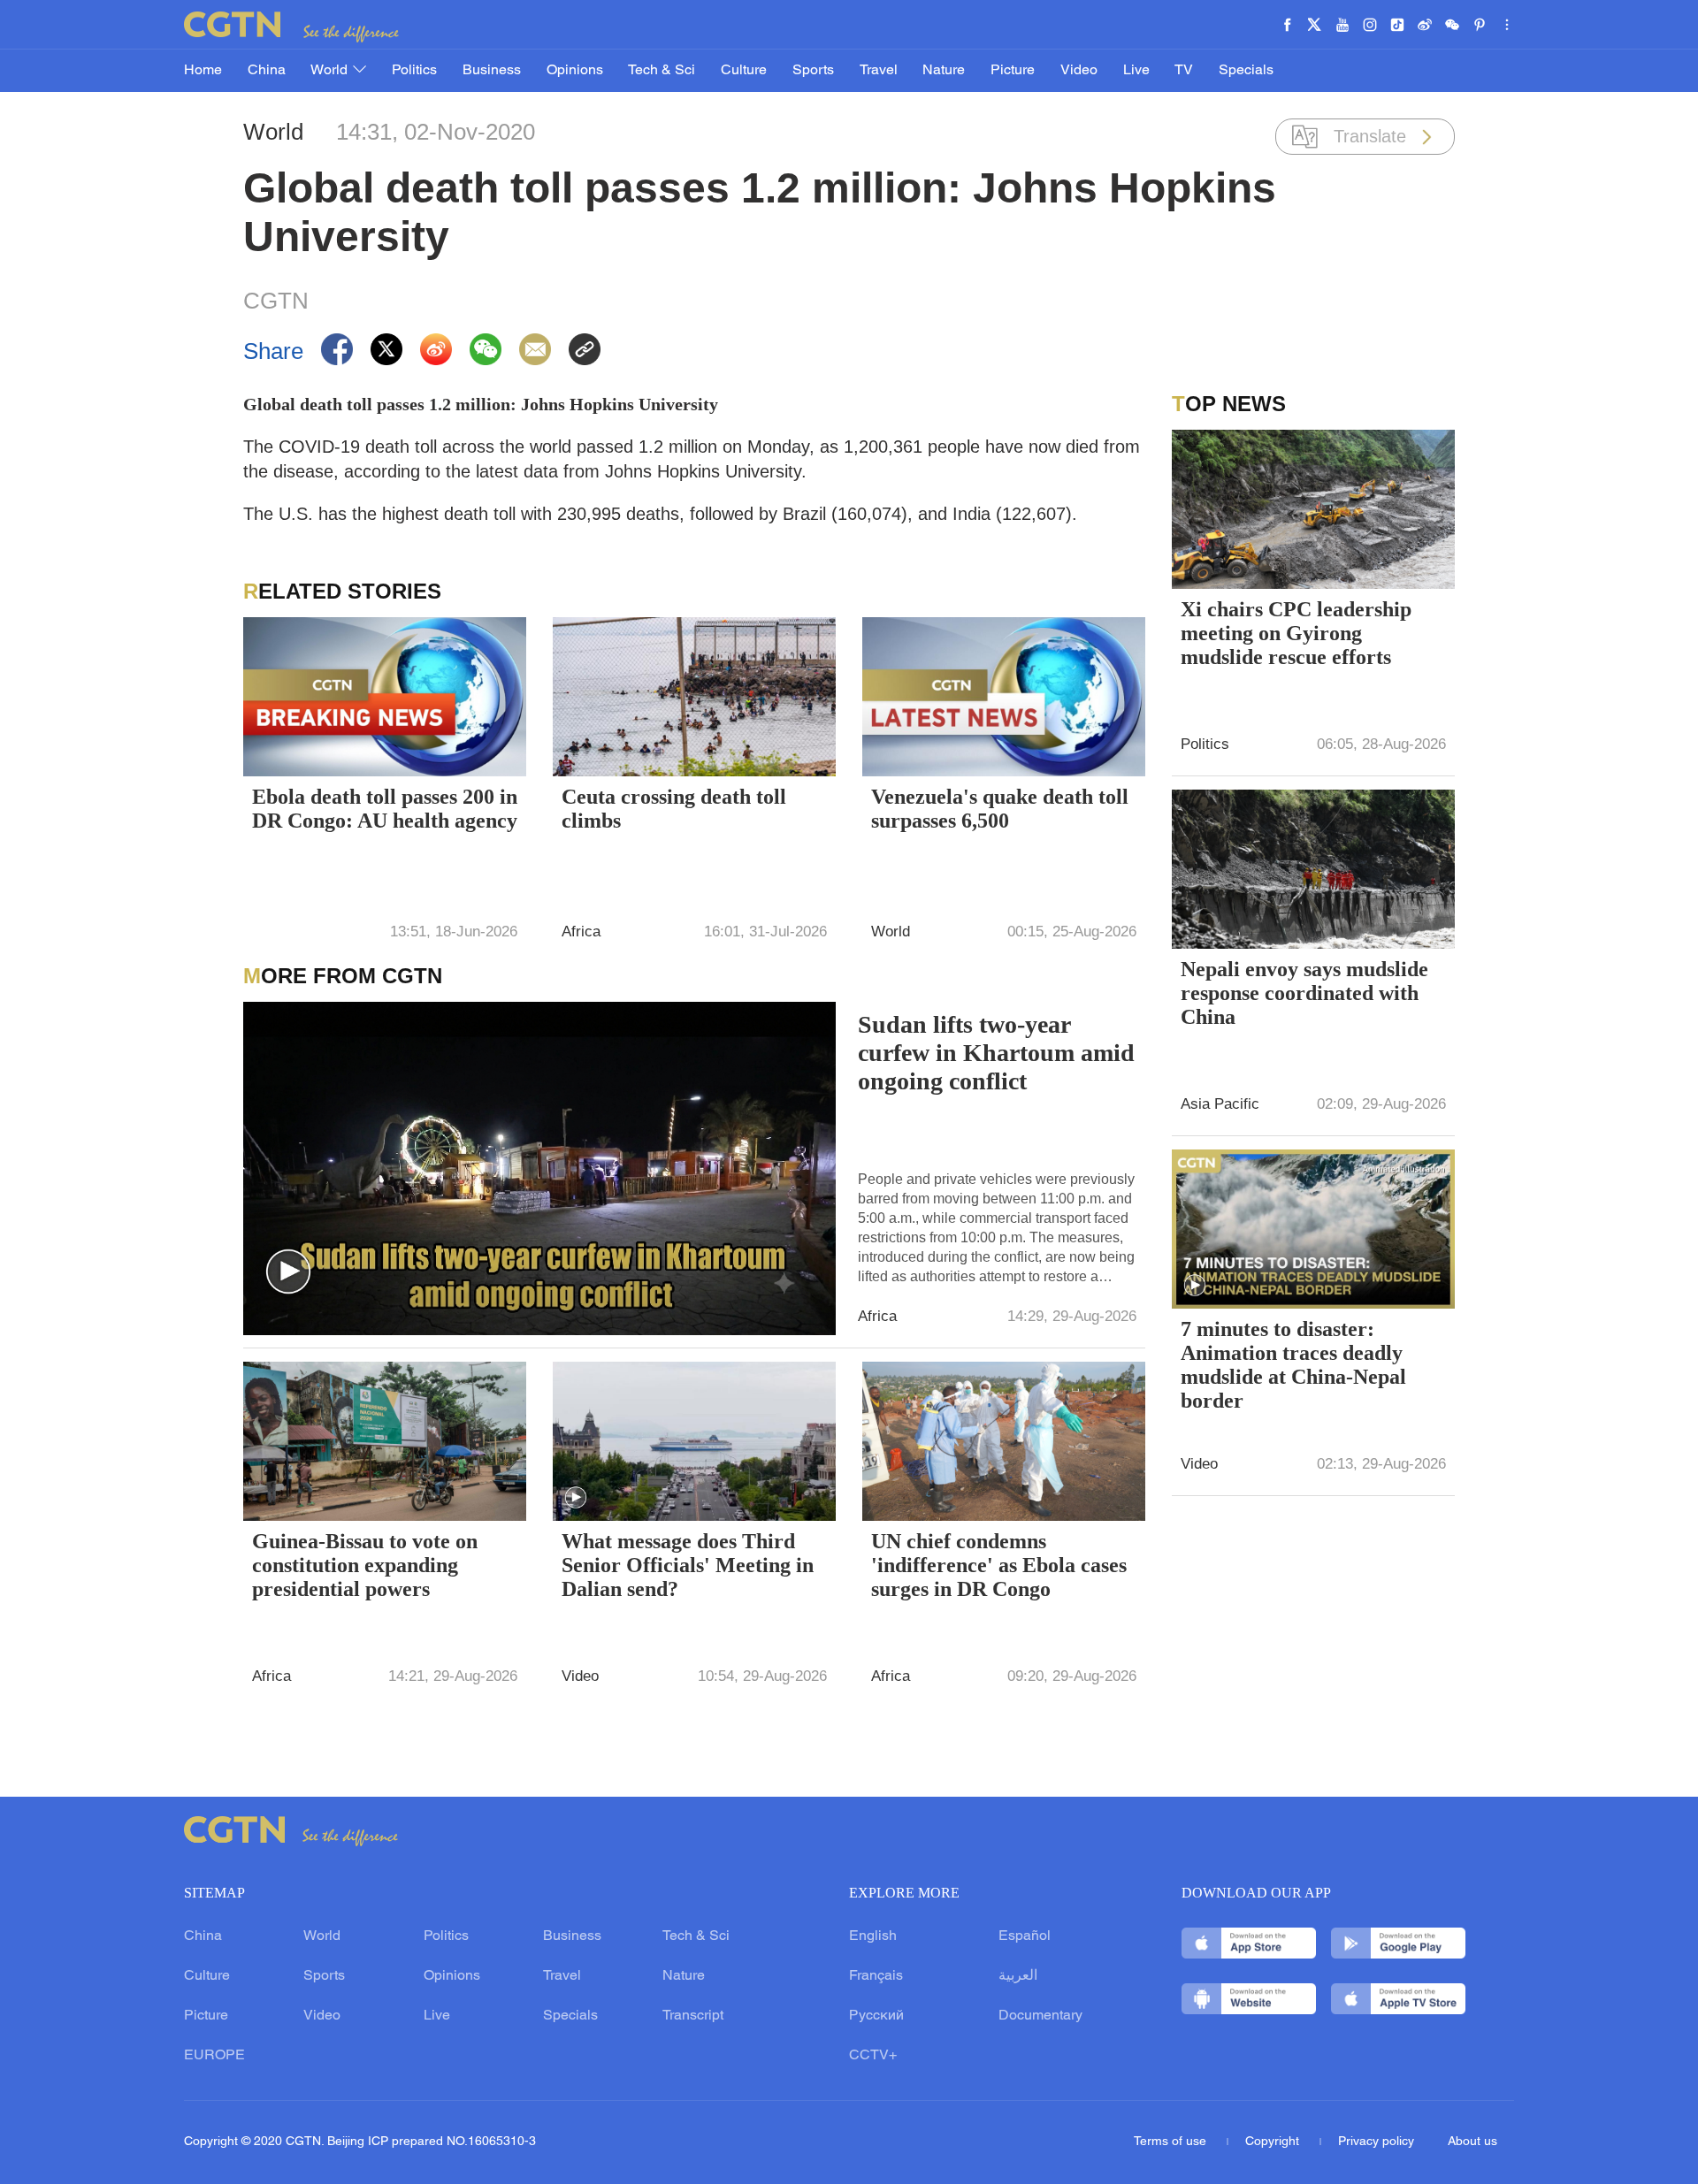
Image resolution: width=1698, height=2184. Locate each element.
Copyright (1274, 2142)
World (331, 71)
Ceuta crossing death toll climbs (674, 809)
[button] (288, 1272)
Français (876, 1976)
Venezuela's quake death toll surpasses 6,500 (1000, 809)
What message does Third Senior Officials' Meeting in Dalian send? (688, 1565)
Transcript (693, 2016)
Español (1025, 1936)
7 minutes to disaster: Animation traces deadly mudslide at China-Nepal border (1293, 1365)
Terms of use (1172, 2142)
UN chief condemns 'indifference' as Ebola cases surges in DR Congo (999, 1565)
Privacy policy (1376, 2142)
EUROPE (214, 2056)
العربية (1018, 1976)
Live (1136, 71)
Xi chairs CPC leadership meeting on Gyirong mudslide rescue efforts (1296, 633)
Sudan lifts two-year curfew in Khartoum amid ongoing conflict (996, 1053)
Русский (876, 2016)
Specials (1246, 71)
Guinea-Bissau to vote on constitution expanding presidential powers (365, 1565)
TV (1184, 71)
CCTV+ (873, 2056)
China (267, 71)
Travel (879, 71)
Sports (813, 71)
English (873, 1936)
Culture (744, 71)
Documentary (1040, 2016)
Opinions (575, 71)
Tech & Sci (662, 71)
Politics (414, 71)
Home (203, 71)
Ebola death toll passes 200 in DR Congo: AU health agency (385, 809)
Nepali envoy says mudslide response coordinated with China (1304, 993)
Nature (944, 71)
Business (492, 71)
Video (1079, 71)
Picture (1013, 71)
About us (1472, 2142)
